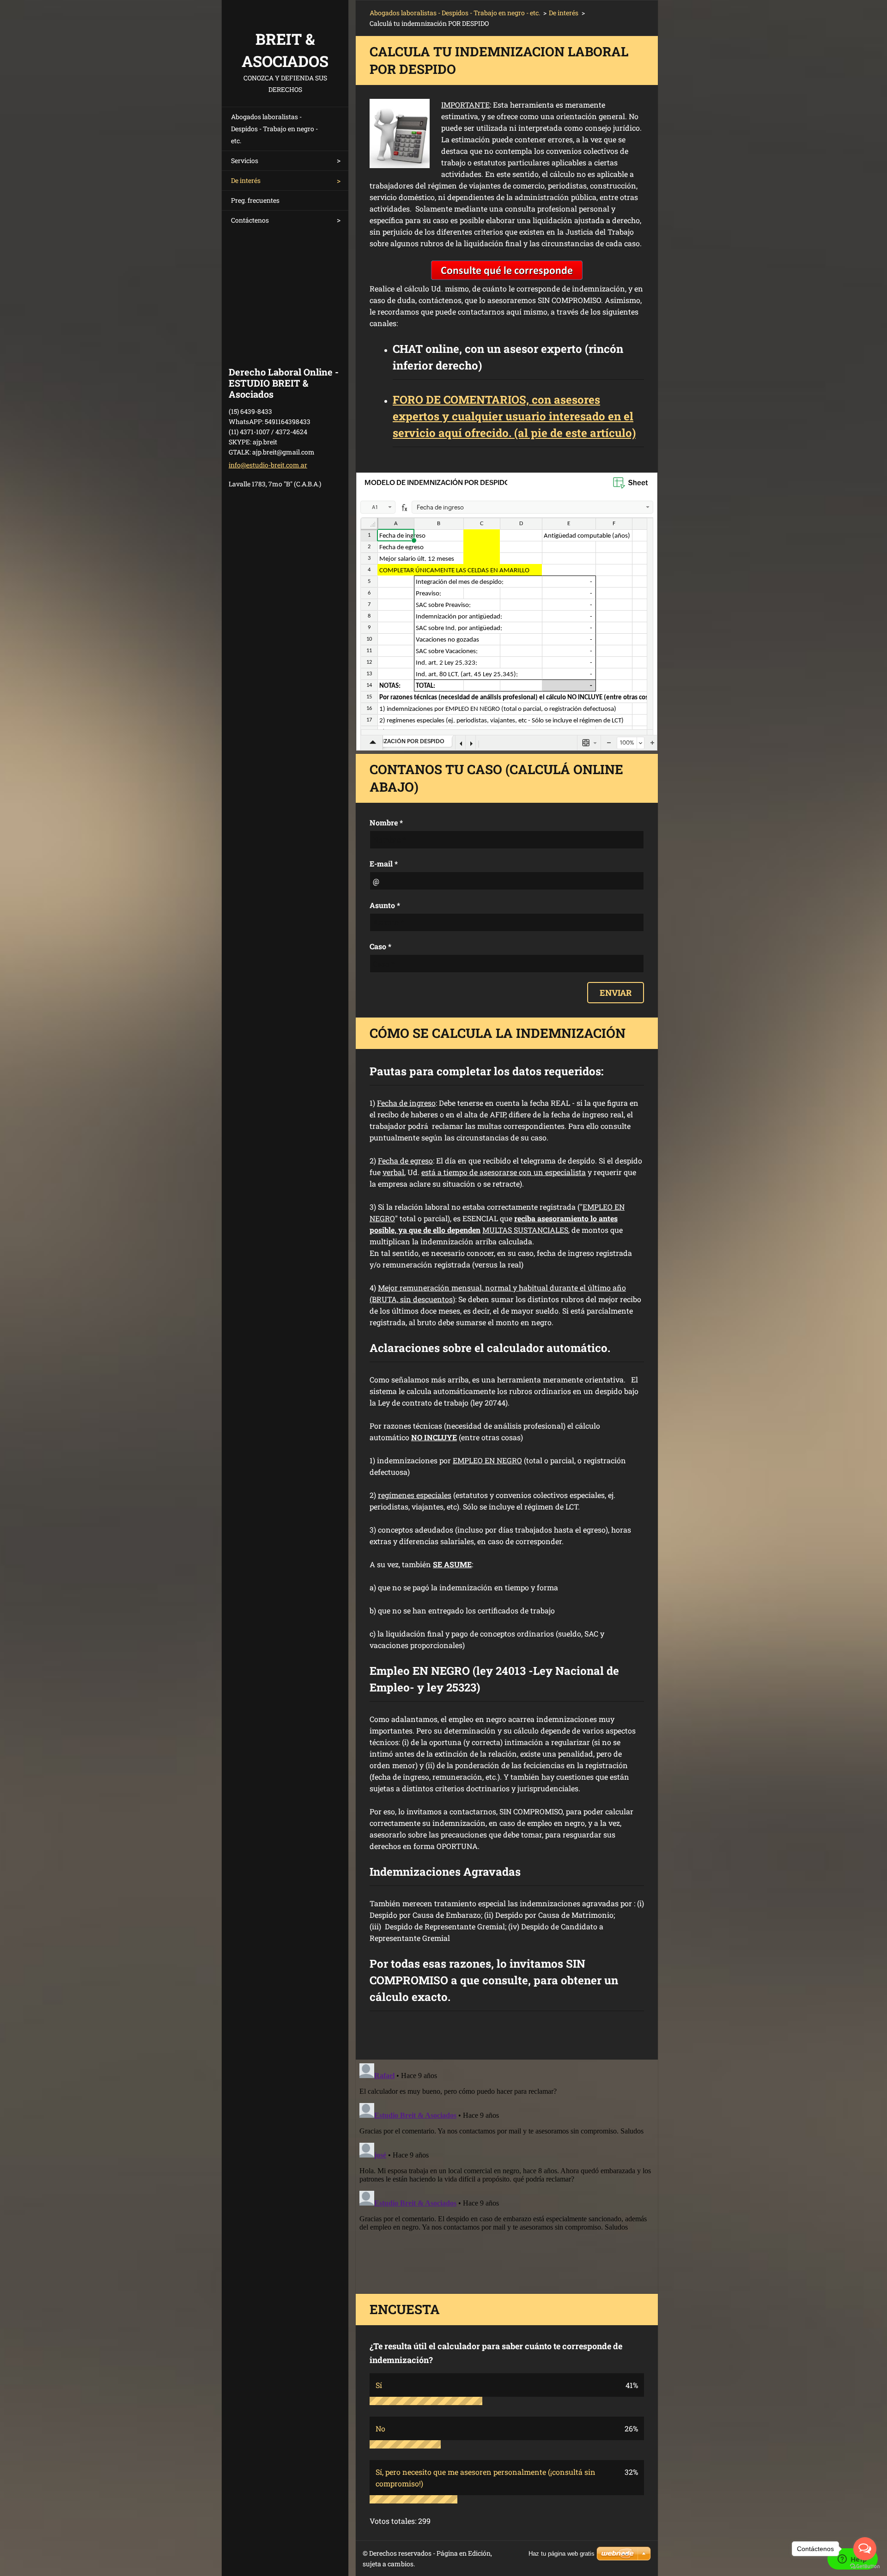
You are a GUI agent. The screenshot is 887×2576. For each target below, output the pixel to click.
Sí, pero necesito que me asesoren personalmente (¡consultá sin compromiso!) (486, 2478)
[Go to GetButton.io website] (865, 2567)
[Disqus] (507, 2175)
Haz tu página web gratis (562, 2554)
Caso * (380, 946)
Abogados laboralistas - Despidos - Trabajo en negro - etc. (274, 129)
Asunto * (385, 905)
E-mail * (384, 864)
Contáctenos (250, 220)
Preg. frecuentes (255, 200)
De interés (246, 180)
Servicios (245, 161)
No (380, 2428)
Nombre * (386, 822)
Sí (379, 2385)
